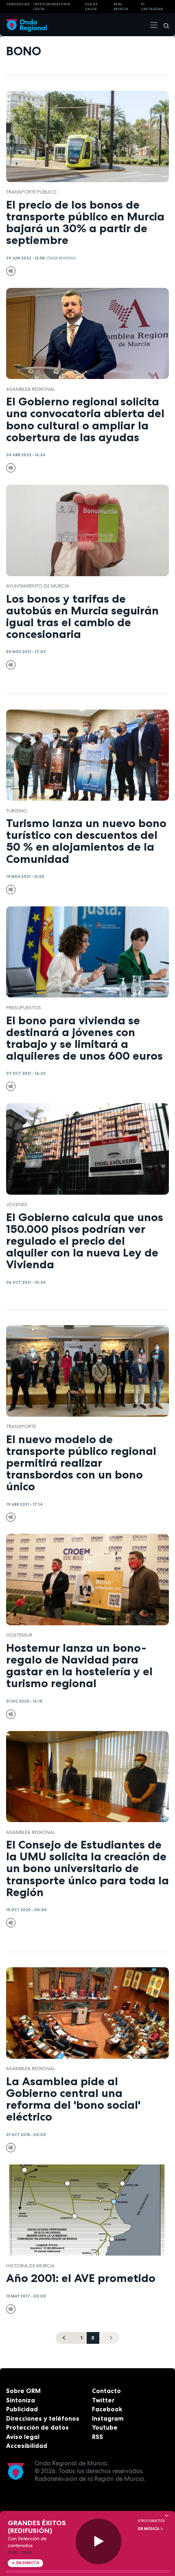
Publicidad (22, 2409)
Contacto (106, 2391)
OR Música (149, 2529)
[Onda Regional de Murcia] (26, 25)
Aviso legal (23, 2437)
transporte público (31, 192)
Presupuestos (24, 1008)
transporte (21, 1426)
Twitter (103, 2400)
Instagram (108, 2418)
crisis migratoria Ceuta (51, 7)
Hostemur (19, 1635)
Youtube (105, 2427)
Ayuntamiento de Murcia (38, 586)
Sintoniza (21, 2400)
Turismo (17, 811)
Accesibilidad (27, 2446)
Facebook (107, 2409)
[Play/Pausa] (99, 2542)
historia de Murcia (30, 2266)
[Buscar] (164, 25)
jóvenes (17, 1204)
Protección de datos (37, 2427)
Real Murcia (121, 7)
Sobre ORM (23, 2391)
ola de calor (91, 7)
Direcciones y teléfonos (43, 2418)
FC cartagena (152, 7)
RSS (97, 2437)
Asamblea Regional (31, 389)
